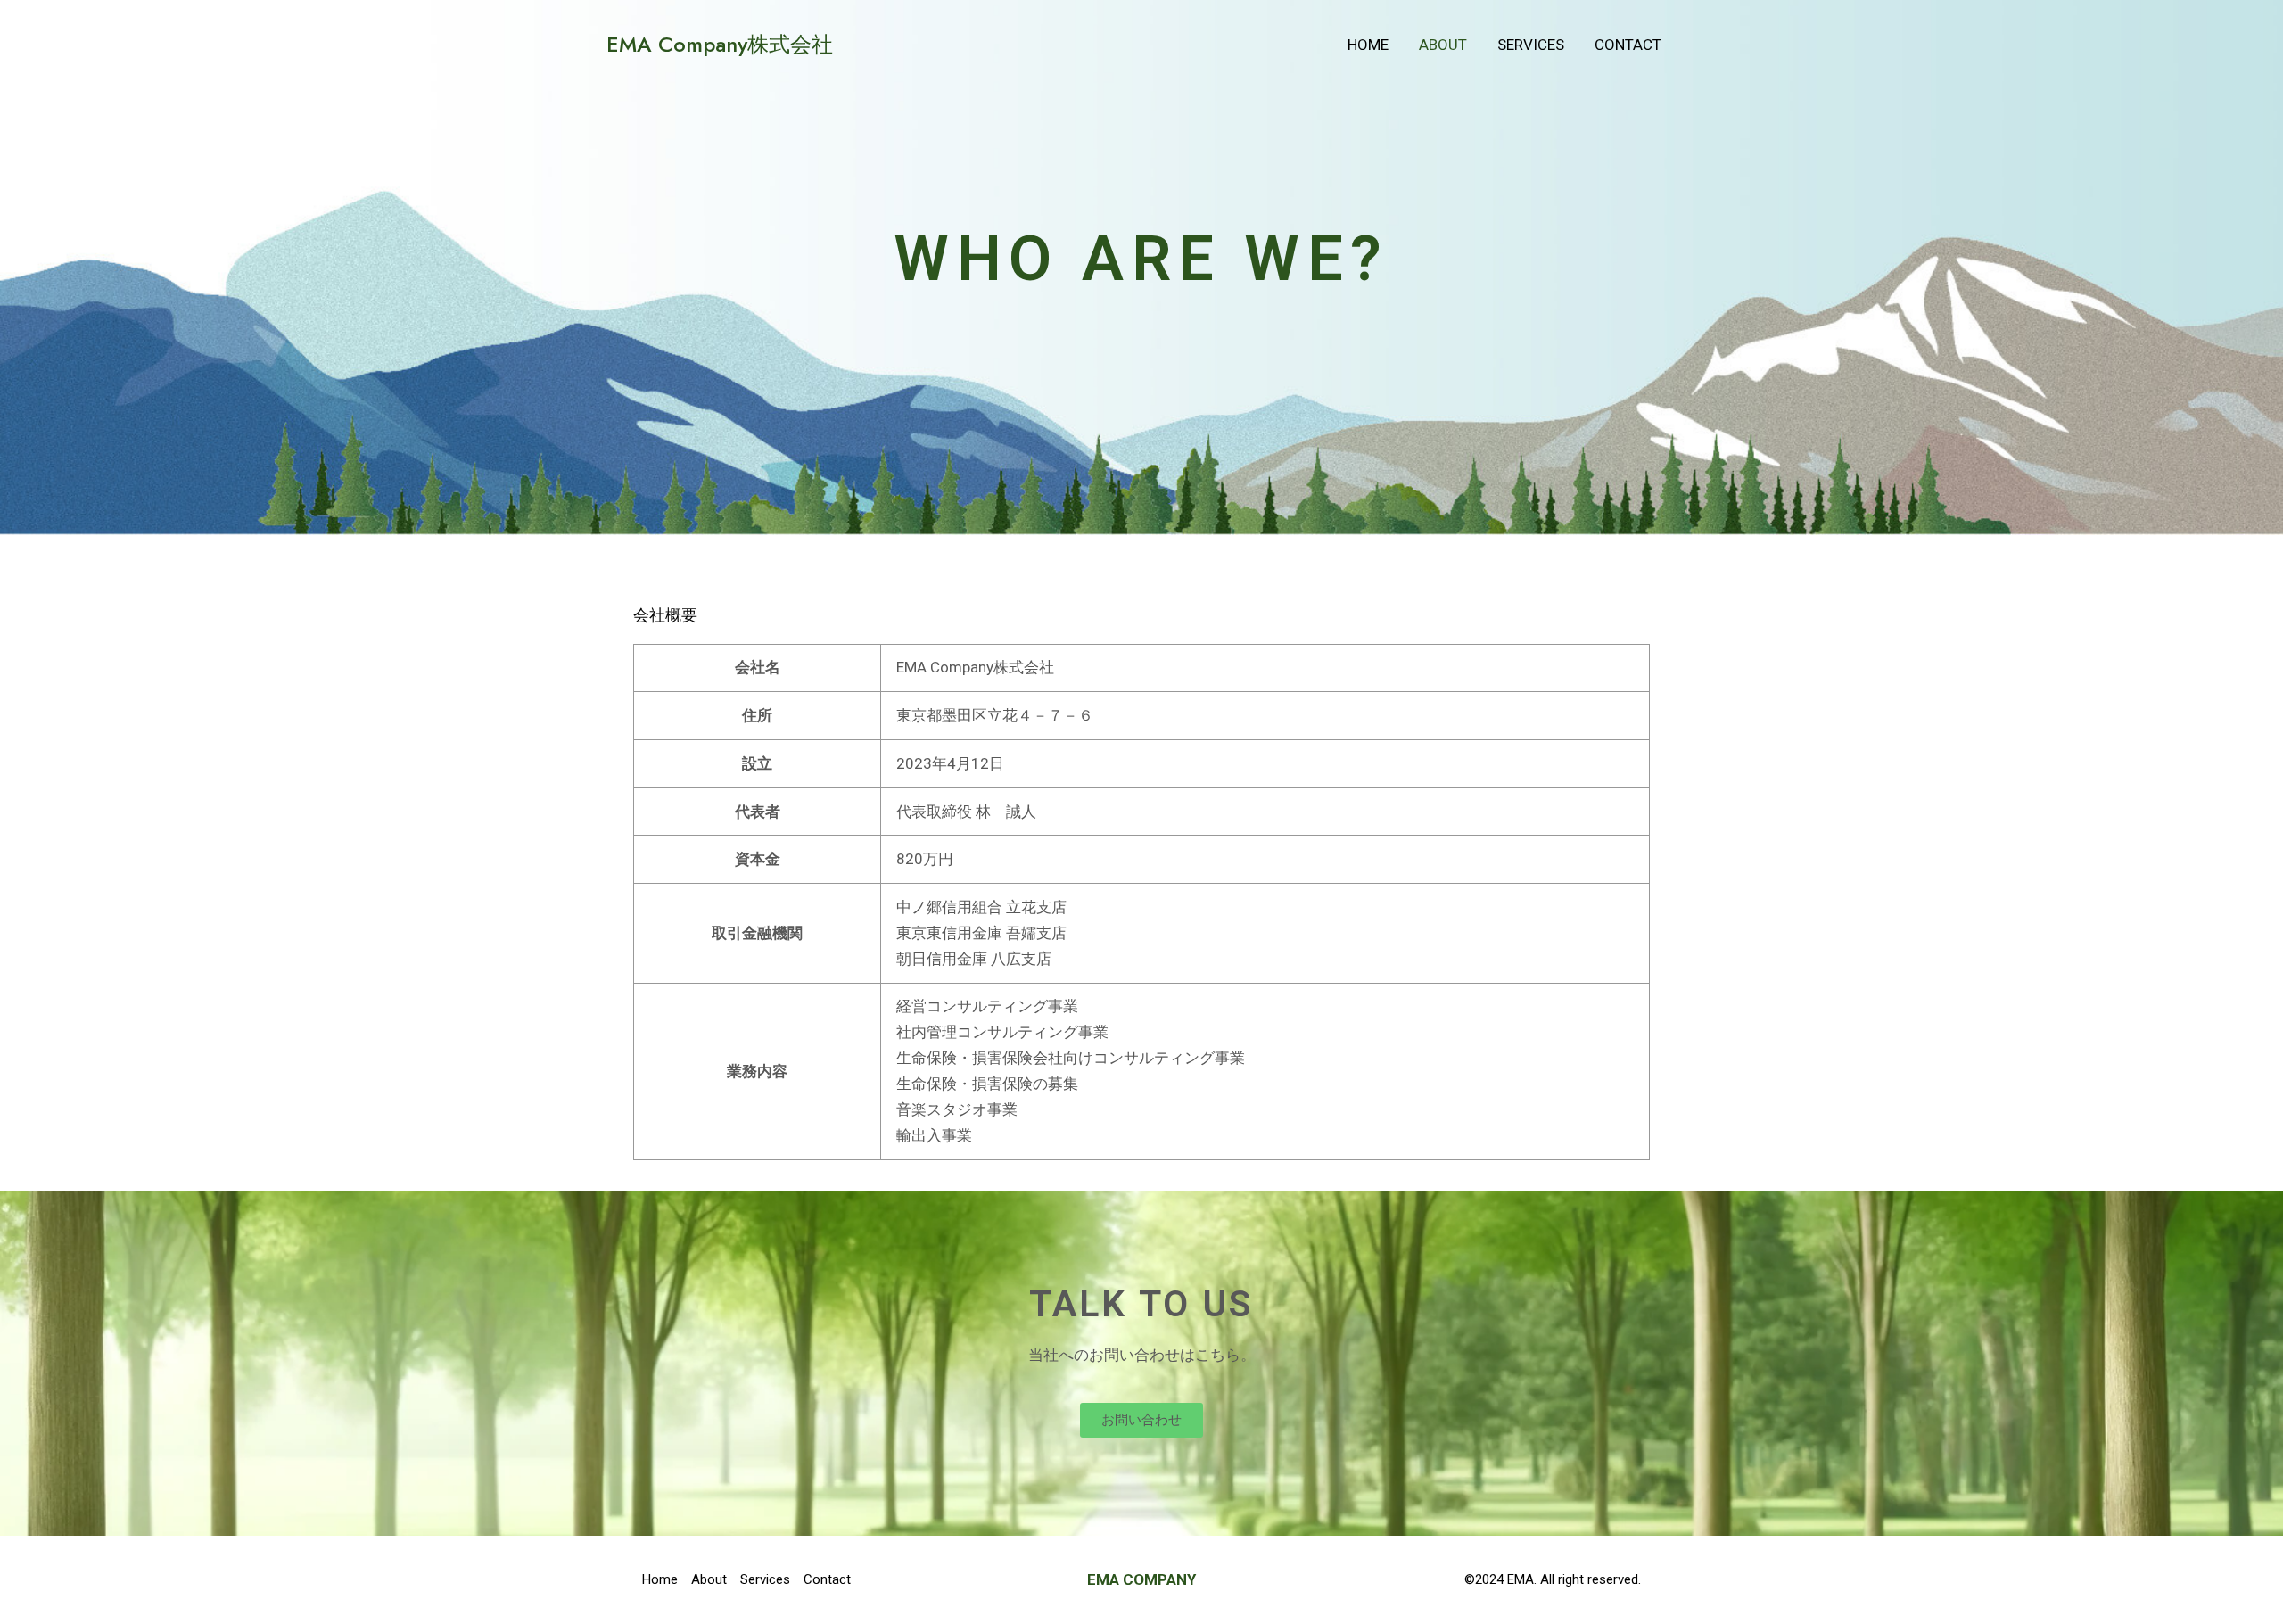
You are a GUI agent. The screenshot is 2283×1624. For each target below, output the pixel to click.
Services (1531, 45)
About (1443, 45)
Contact (1628, 45)
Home (1368, 45)
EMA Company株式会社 (720, 44)
